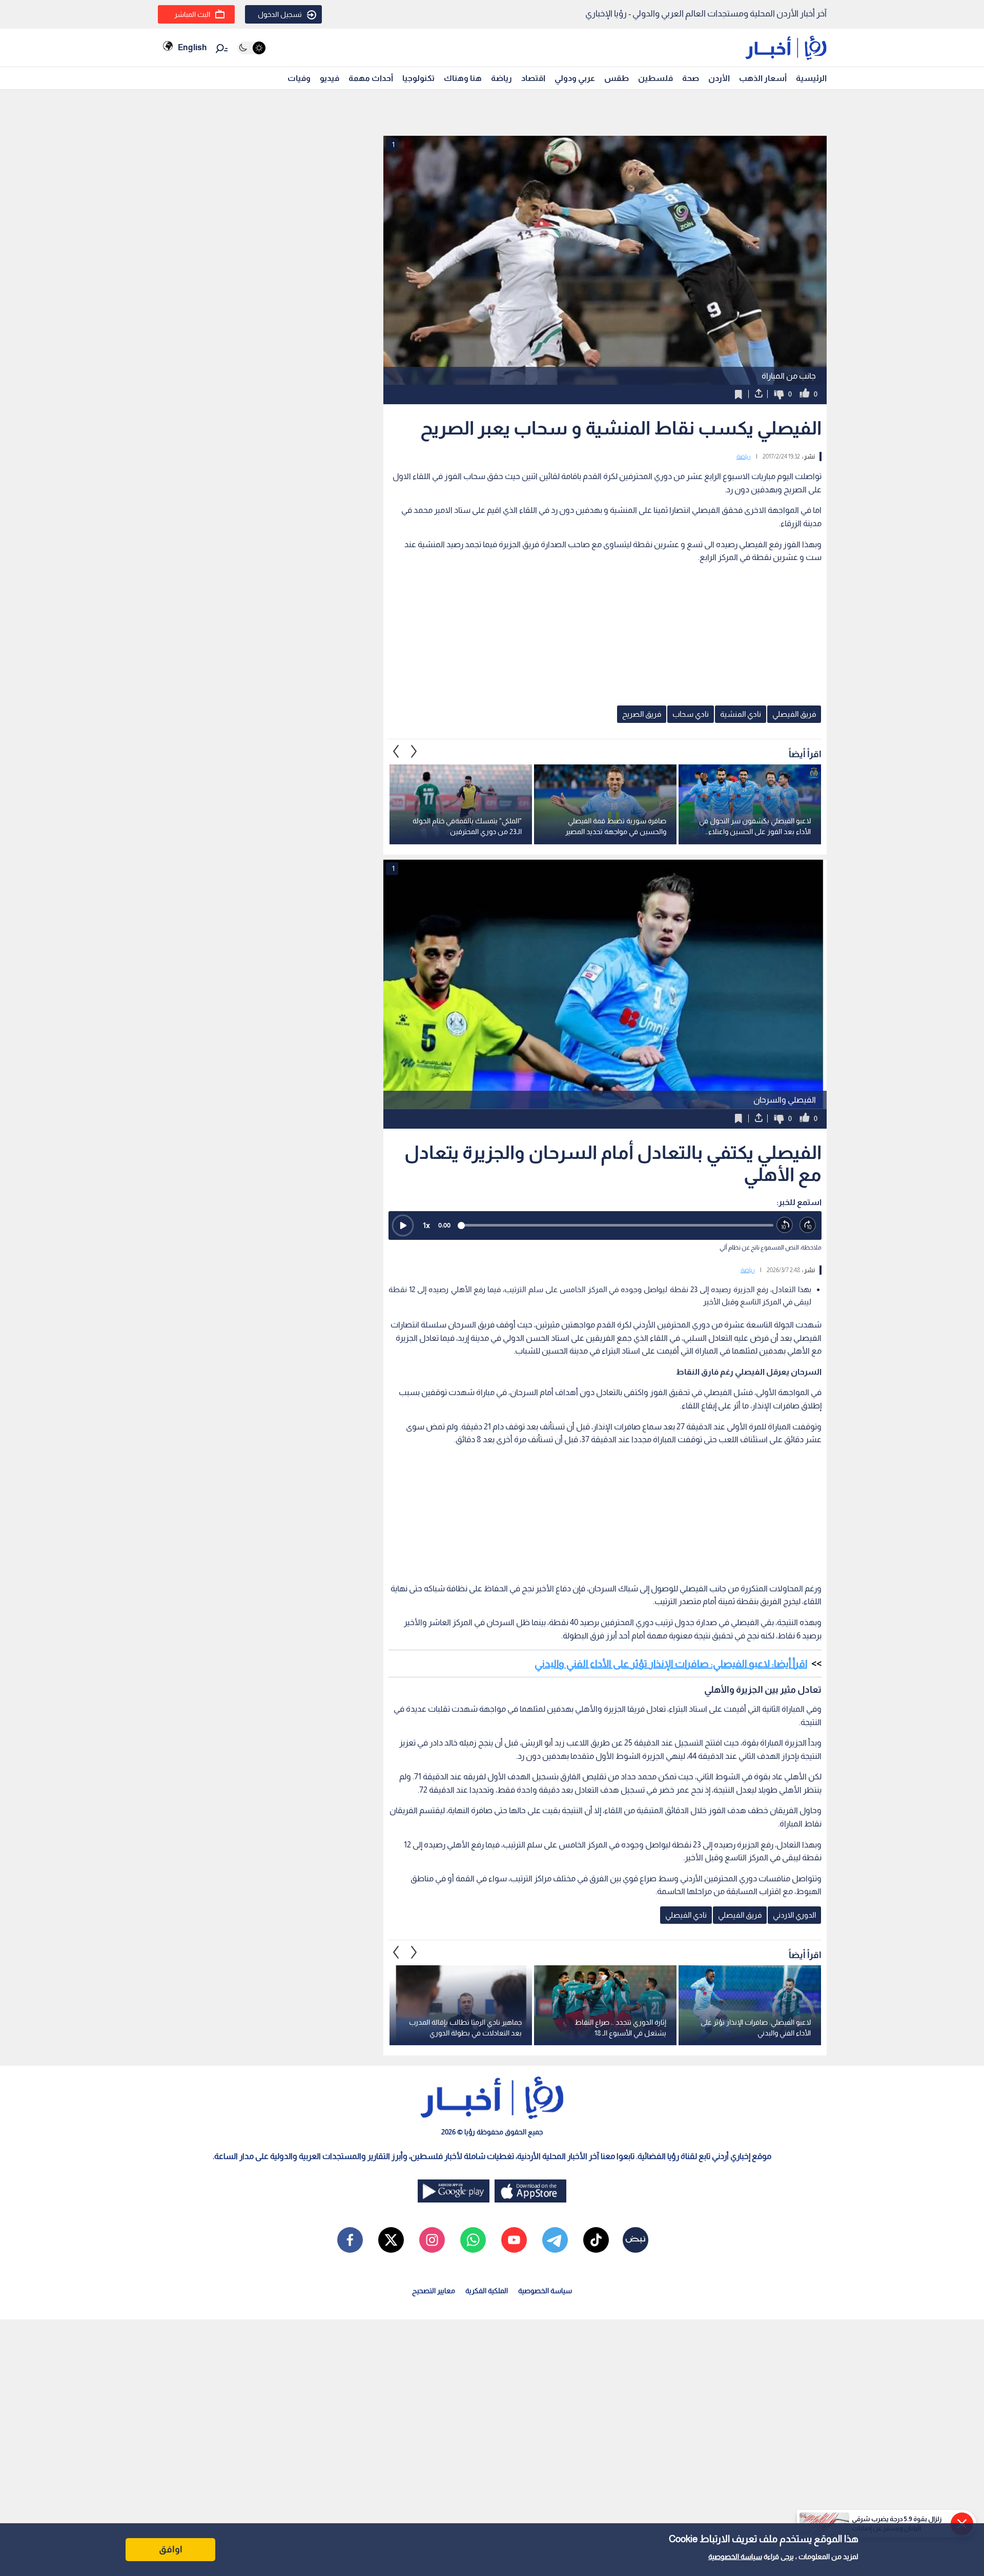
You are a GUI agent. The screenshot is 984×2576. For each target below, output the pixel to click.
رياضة (501, 78)
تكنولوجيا (418, 78)
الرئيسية (811, 78)
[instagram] (432, 2240)
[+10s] (808, 1225)
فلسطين (655, 78)
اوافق (171, 2549)
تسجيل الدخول (280, 14)
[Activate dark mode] (251, 48)
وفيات (299, 78)
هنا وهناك (463, 78)
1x (426, 1225)
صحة (691, 78)
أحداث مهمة (371, 78)
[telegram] (555, 2240)
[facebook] (350, 2240)
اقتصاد (533, 78)
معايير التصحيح (434, 2291)
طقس (617, 78)
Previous (414, 752)
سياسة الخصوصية (735, 2557)
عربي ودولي (575, 78)
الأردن (719, 78)
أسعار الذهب (763, 78)
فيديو (330, 78)
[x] (391, 2240)
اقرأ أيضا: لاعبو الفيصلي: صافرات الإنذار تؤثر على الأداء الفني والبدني (671, 1664)
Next (396, 752)
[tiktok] (596, 2240)
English (192, 47)
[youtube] (514, 2240)
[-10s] (785, 1225)
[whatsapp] (473, 2240)
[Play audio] (403, 1225)
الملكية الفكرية (487, 2291)
